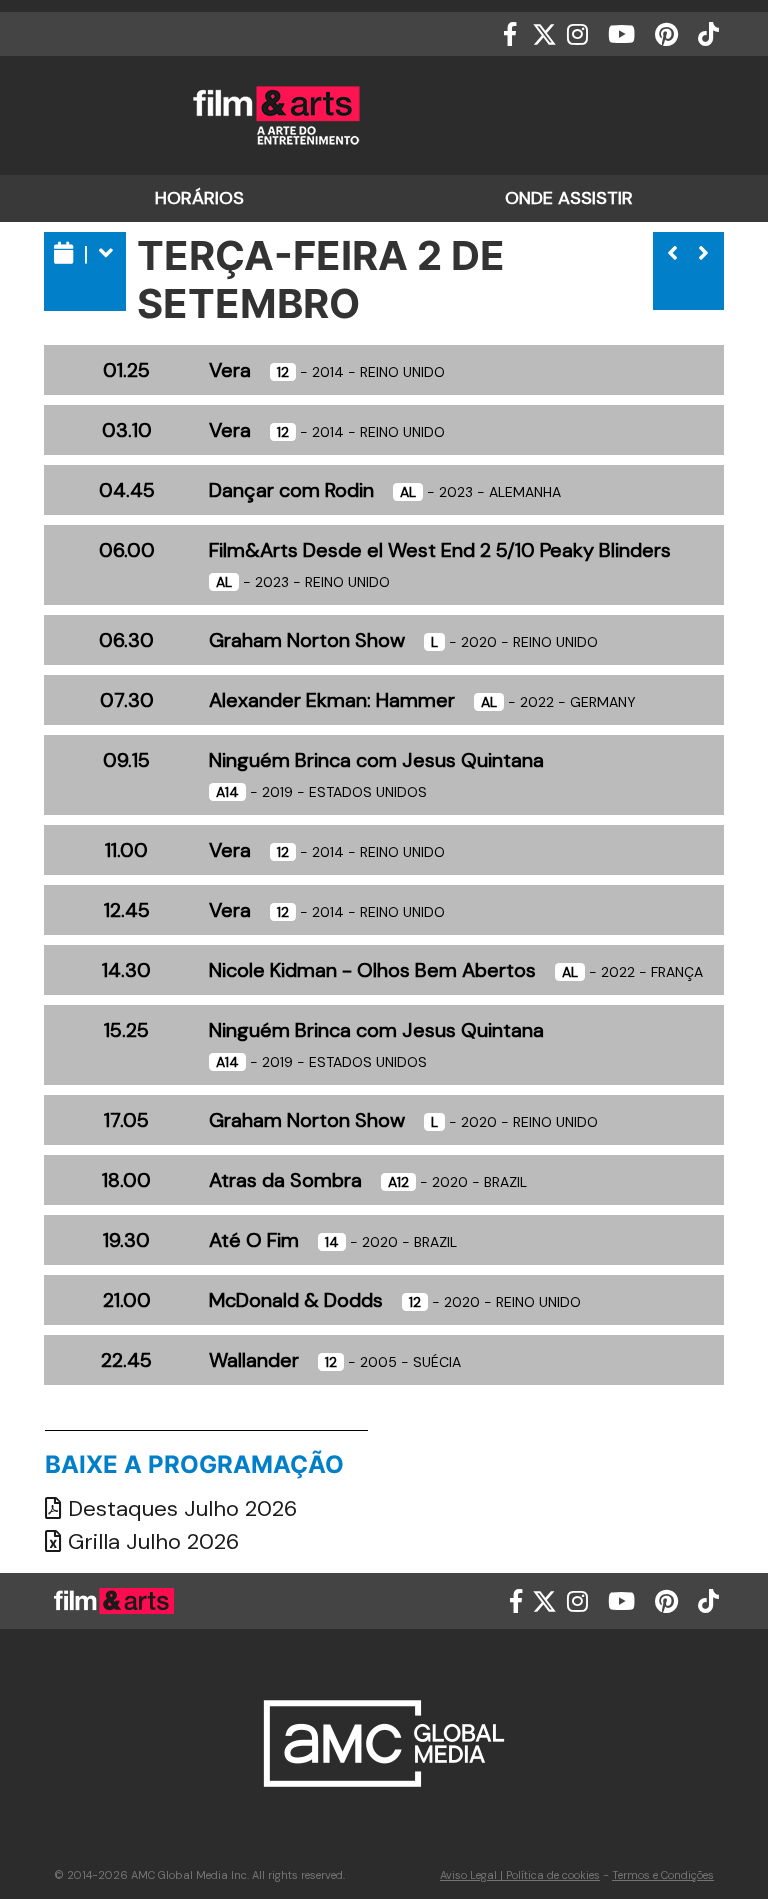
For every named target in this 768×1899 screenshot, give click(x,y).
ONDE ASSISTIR (569, 198)
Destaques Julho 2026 (179, 1508)
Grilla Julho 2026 (150, 1541)
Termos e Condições (663, 1875)
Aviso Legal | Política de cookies (520, 1875)
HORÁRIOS (199, 198)
